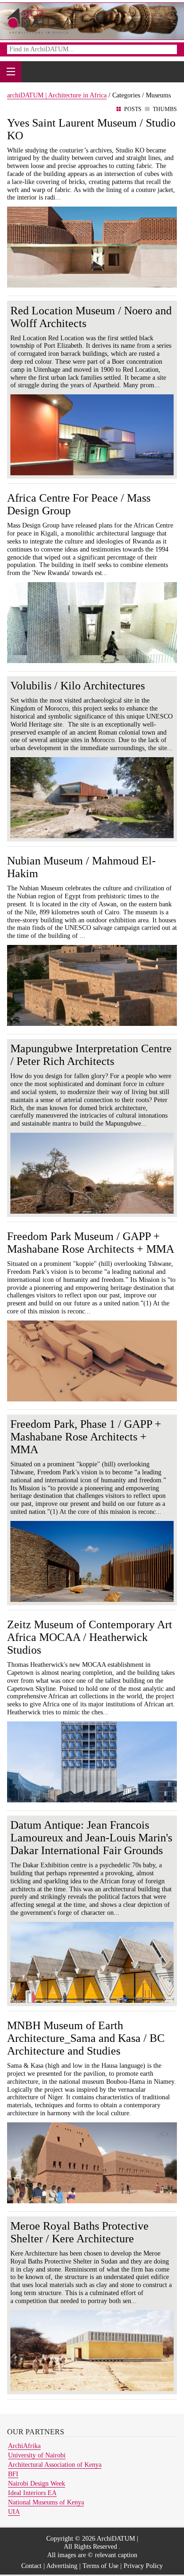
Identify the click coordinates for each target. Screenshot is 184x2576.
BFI (13, 2474)
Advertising (62, 2566)
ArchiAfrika (24, 2446)
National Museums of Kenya (46, 2502)
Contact (31, 2566)
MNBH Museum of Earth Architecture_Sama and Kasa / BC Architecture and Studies (86, 2038)
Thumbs (165, 109)
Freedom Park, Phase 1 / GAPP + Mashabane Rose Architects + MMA (86, 1437)
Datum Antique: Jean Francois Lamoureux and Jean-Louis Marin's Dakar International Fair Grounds (91, 1838)
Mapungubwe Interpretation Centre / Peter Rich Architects (91, 1055)
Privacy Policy (143, 2566)
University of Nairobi (37, 2455)
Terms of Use (100, 2566)
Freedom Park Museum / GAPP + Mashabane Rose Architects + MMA (91, 1243)
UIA (14, 2512)
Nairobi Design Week (37, 2484)
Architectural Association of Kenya (55, 2465)
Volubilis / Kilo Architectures (78, 686)
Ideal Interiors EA (32, 2493)
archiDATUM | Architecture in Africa (57, 95)
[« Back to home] (38, 20)
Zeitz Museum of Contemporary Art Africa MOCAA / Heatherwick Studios (90, 1637)
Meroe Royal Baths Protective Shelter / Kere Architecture (79, 2232)
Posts (133, 109)
